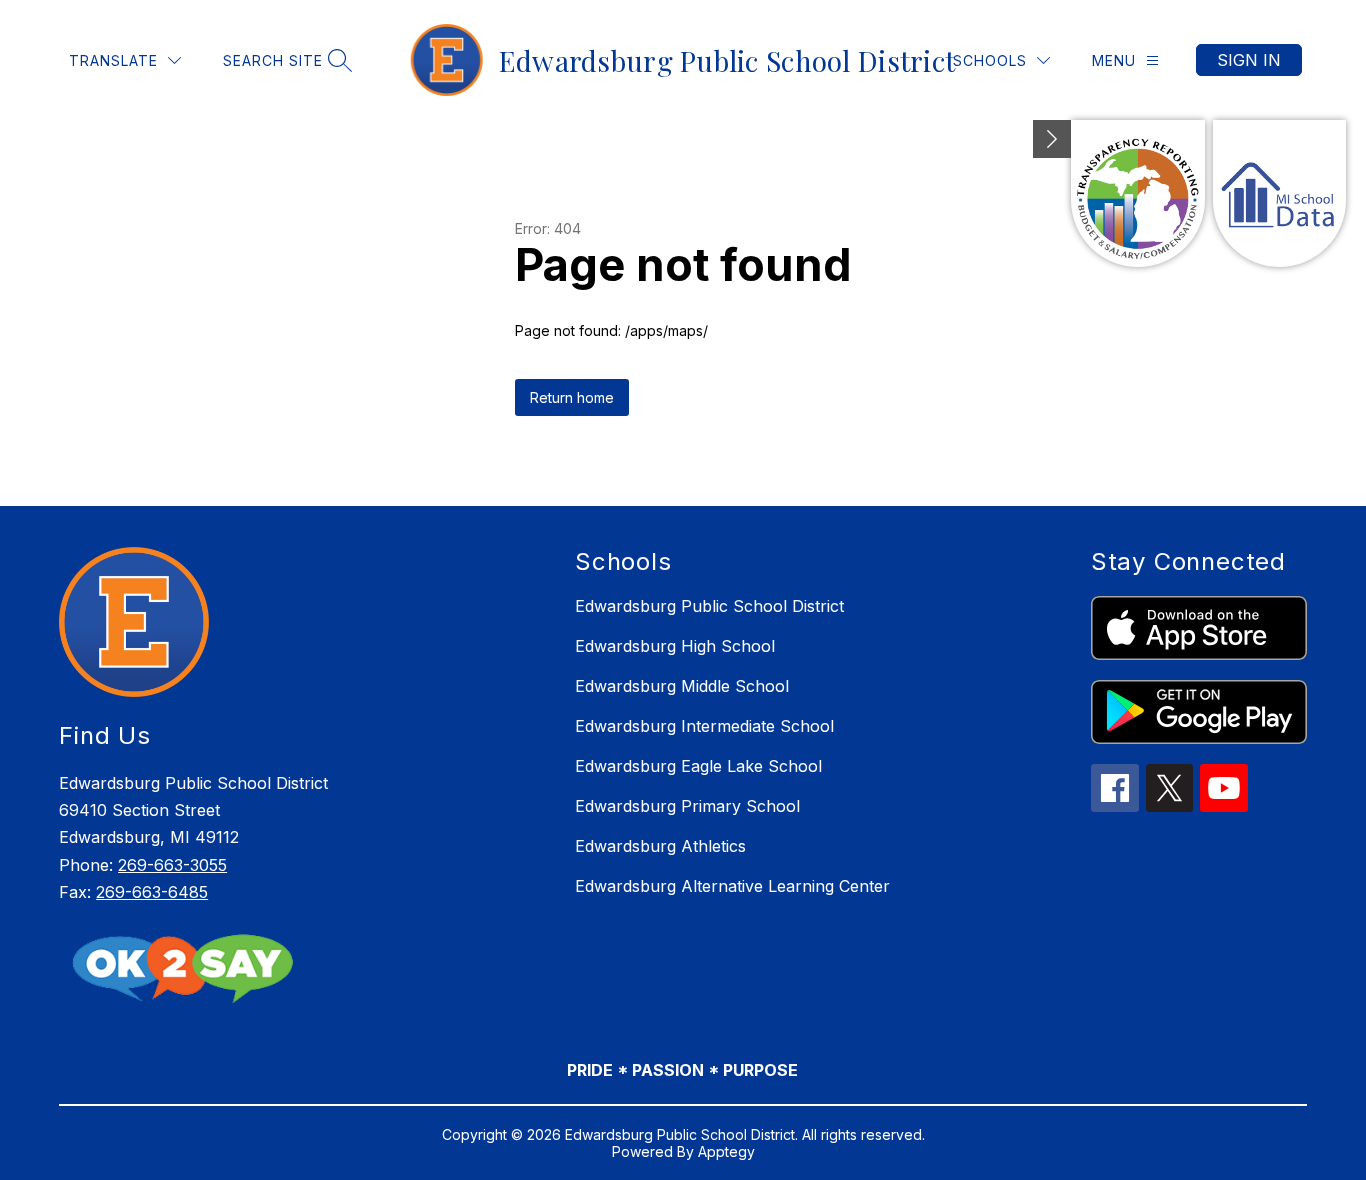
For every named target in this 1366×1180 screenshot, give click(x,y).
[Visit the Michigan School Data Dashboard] (1279, 193)
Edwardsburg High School (675, 646)
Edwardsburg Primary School (687, 806)
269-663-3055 (172, 865)
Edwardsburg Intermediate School (704, 726)
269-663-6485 (152, 892)
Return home (572, 397)
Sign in (1249, 60)
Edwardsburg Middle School (682, 686)
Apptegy (726, 1151)
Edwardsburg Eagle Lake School (698, 766)
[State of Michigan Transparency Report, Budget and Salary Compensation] (1137, 193)
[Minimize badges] (1052, 139)
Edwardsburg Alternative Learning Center (732, 886)
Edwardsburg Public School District (709, 606)
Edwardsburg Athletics (660, 846)
